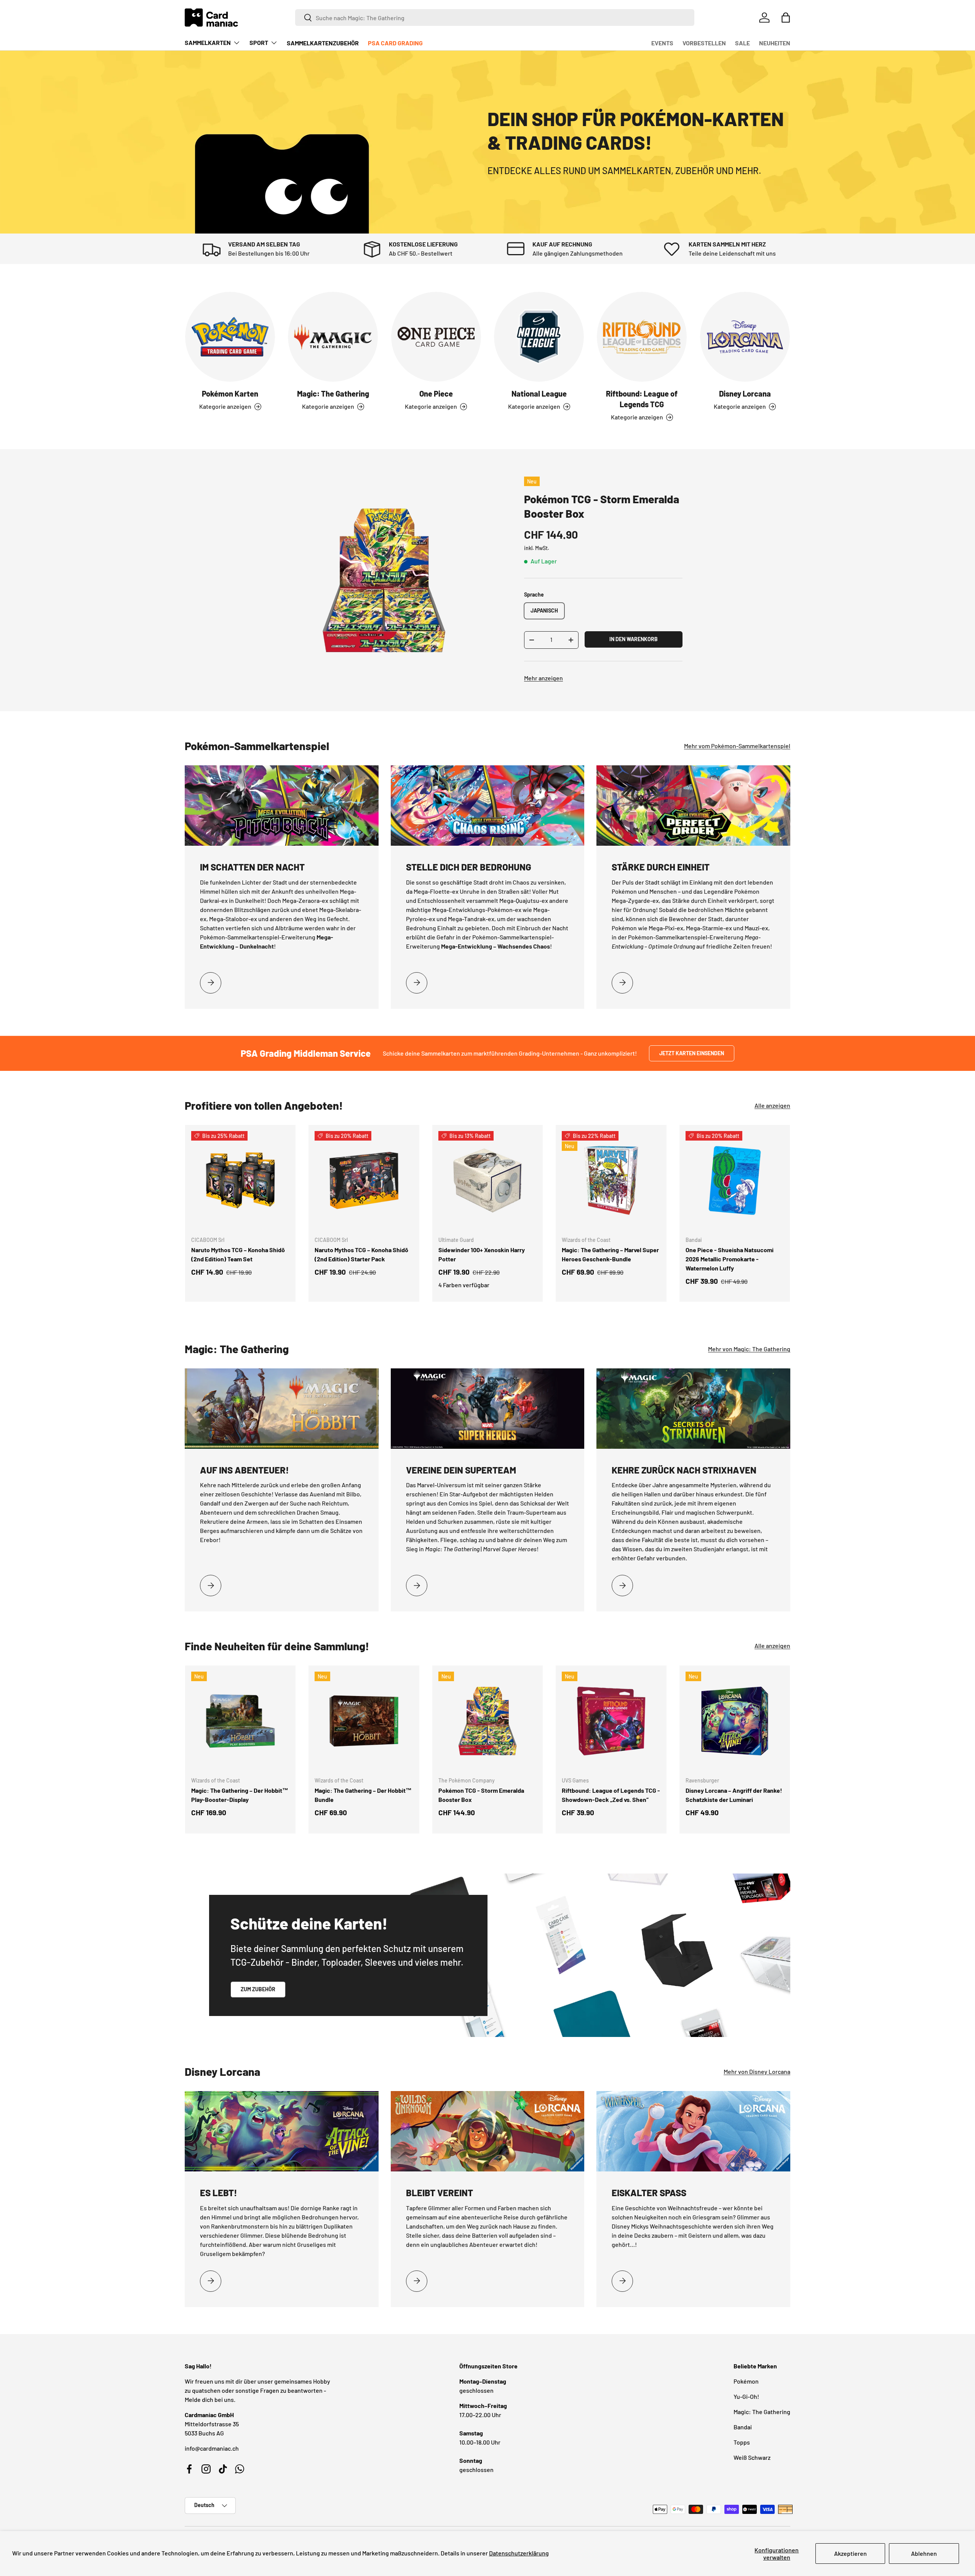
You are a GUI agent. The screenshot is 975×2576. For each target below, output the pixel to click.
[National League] (539, 337)
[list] (384, 580)
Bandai (743, 2427)
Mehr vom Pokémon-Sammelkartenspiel (737, 746)
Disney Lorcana (745, 394)
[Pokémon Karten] (230, 337)
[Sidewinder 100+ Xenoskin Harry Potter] (487, 1180)
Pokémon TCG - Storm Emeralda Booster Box (481, 1795)
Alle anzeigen (772, 1105)
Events (662, 43)
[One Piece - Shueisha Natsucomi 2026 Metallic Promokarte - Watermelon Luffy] (735, 1180)
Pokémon (746, 2381)
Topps (742, 2442)
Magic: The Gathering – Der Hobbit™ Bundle (363, 1795)
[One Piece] (436, 337)
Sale (742, 43)
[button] (786, 18)
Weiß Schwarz (752, 2457)
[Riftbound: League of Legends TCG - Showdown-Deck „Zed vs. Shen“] (611, 1721)
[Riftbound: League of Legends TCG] (642, 337)
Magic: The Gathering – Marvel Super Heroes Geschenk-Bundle (610, 1254)
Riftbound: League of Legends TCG (642, 399)
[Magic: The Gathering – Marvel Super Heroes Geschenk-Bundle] (611, 1180)
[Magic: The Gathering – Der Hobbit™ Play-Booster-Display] (240, 1721)
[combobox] (495, 18)
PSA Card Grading (395, 43)
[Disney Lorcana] (745, 337)
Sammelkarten (208, 42)
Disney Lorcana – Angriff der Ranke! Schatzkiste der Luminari (734, 1795)
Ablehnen (924, 2553)
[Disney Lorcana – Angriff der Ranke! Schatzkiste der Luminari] (735, 1721)
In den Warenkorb (634, 639)
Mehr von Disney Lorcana (757, 2071)
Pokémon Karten (230, 394)
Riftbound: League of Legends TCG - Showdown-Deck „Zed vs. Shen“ (611, 1795)
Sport (259, 42)
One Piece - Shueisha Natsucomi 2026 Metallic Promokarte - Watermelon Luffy (730, 1259)
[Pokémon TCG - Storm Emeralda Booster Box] (487, 1721)
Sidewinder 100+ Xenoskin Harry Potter (482, 1254)
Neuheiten (775, 43)
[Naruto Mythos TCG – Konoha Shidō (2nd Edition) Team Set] (240, 1180)
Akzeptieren (850, 2553)
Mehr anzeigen (543, 678)
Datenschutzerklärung (519, 2553)
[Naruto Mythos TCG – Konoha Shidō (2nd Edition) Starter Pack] (364, 1180)
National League (539, 394)
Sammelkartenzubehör (323, 43)
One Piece (436, 394)
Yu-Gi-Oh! (746, 2396)
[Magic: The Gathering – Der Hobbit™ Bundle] (364, 1721)
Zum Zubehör (258, 1989)
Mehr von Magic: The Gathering (749, 1349)
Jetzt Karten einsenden (692, 1053)
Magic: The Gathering (333, 394)
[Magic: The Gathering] (333, 337)
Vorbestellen (704, 43)
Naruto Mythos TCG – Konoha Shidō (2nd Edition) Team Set (238, 1254)
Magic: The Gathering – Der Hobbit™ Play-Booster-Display (240, 1795)
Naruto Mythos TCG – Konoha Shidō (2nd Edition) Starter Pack (361, 1254)
